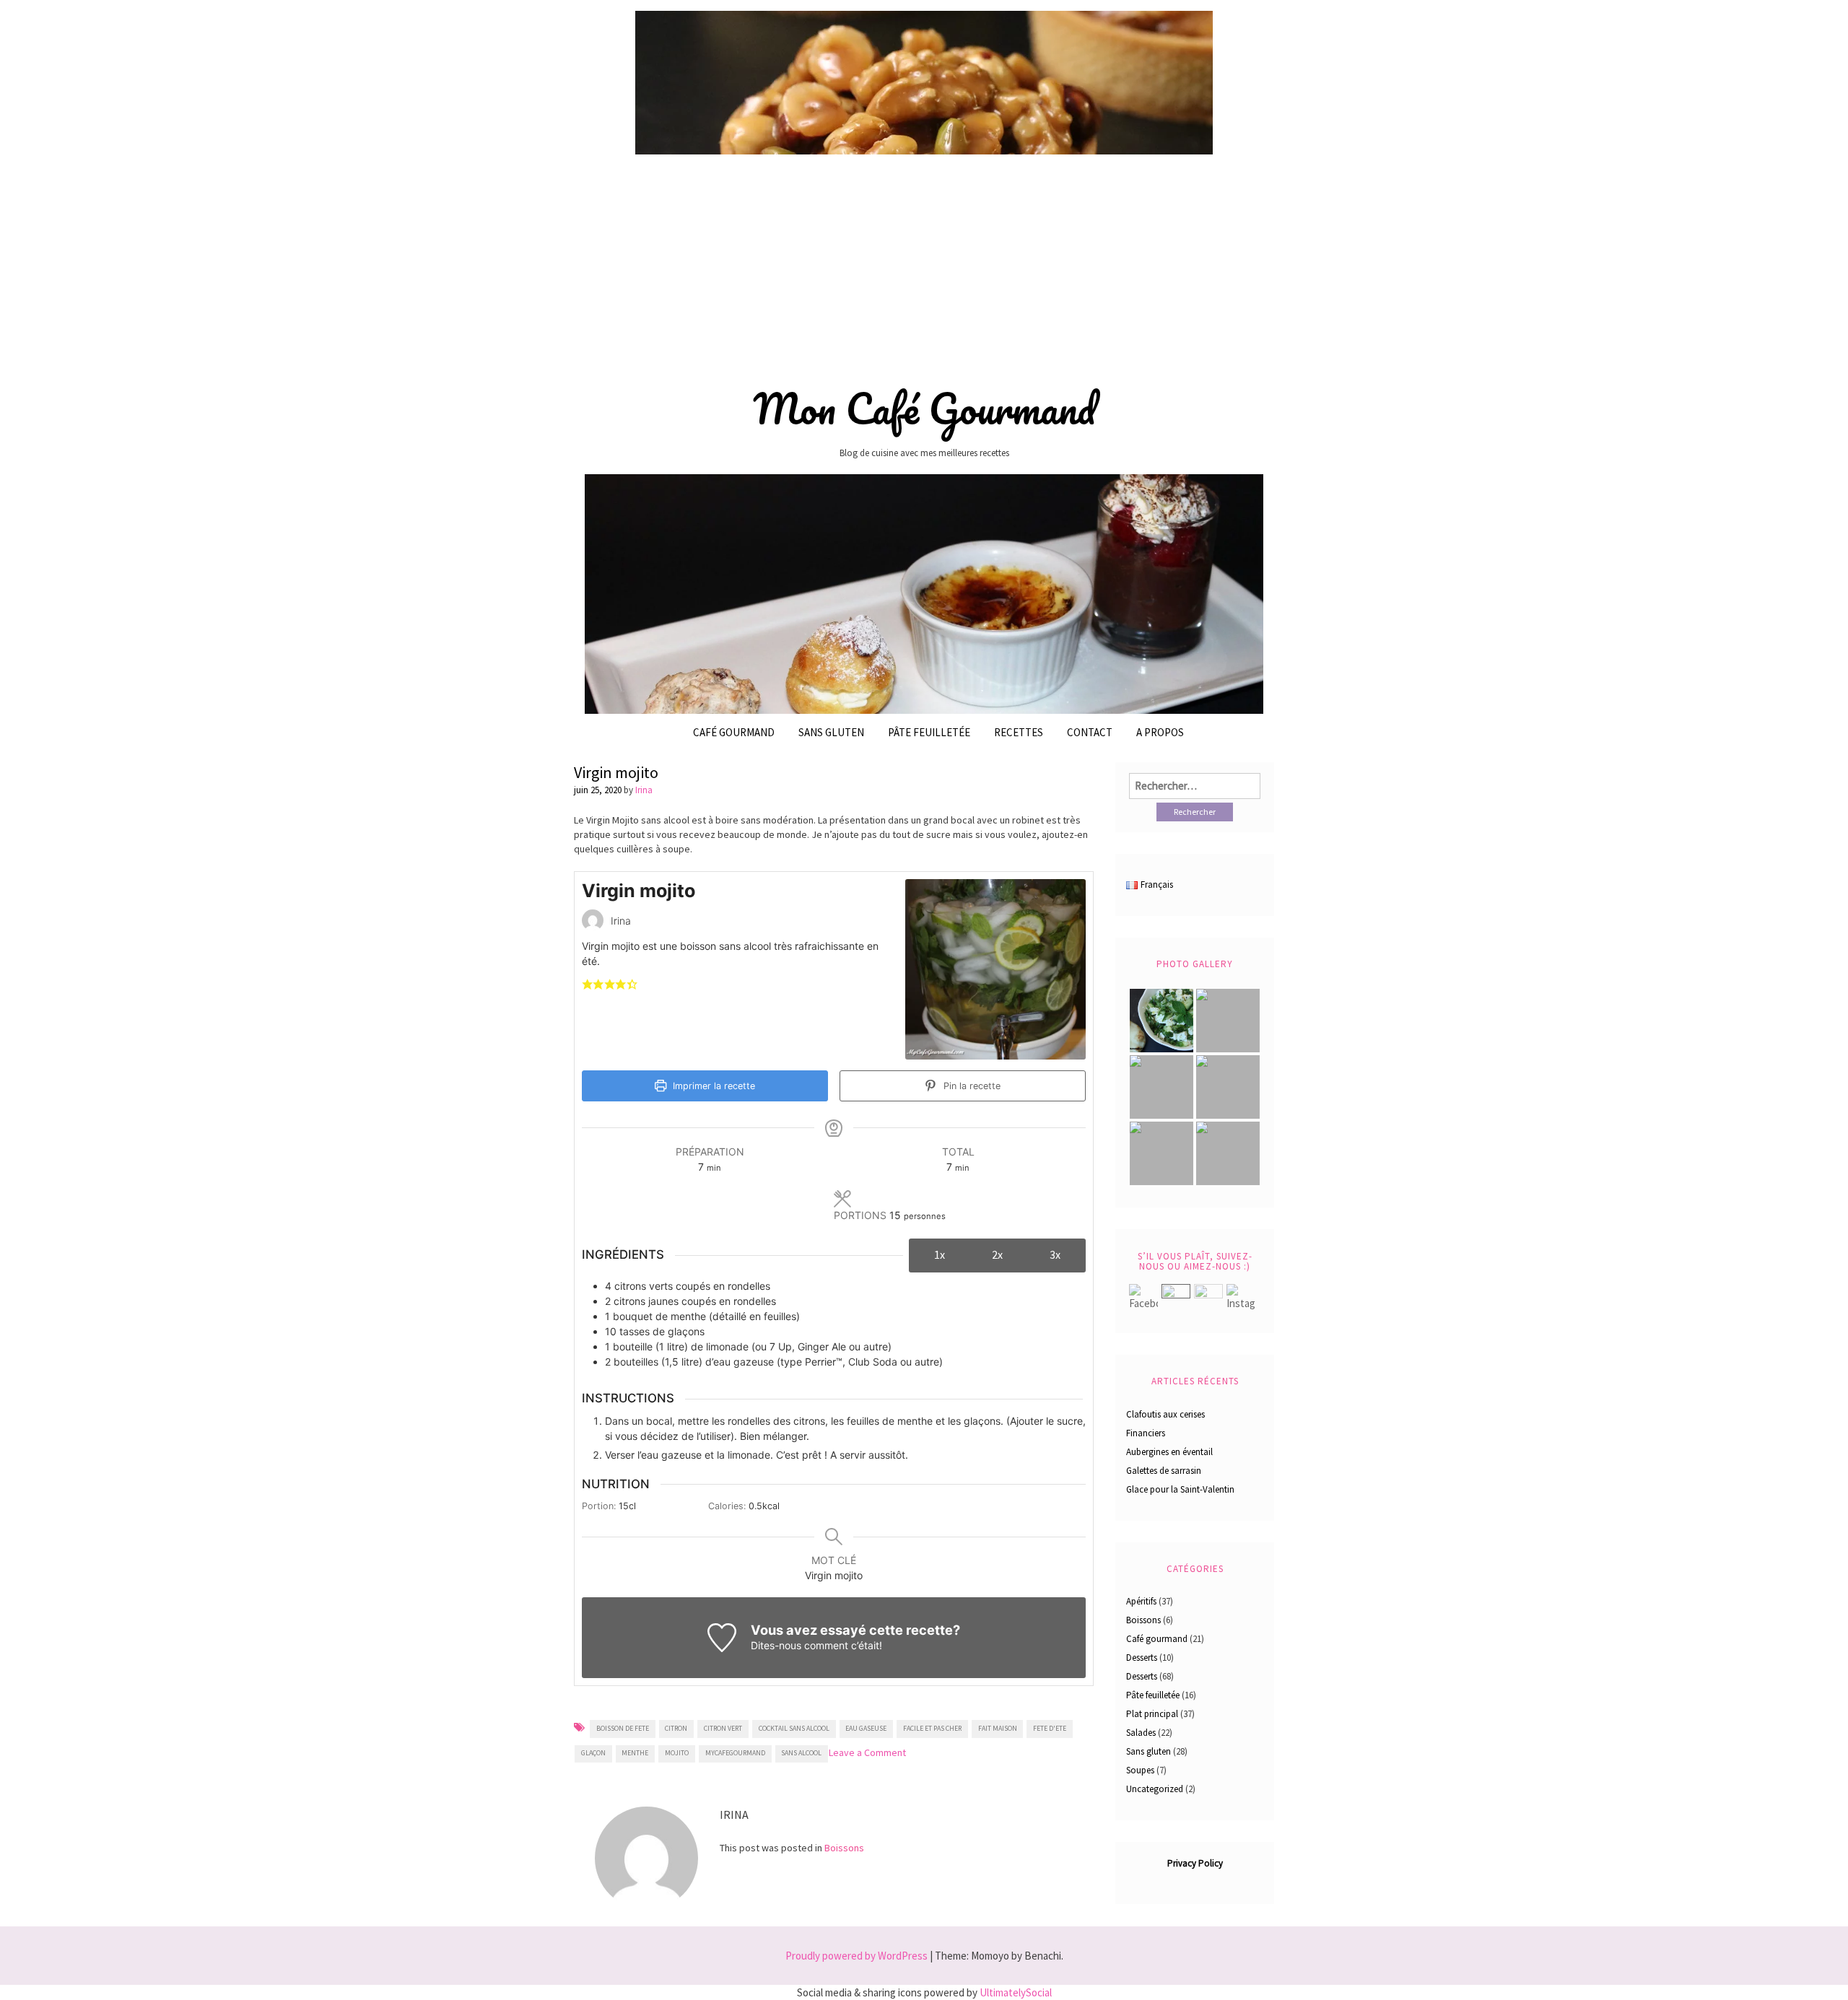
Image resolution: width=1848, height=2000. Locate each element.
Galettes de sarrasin (1164, 1471)
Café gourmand (734, 732)
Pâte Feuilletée (929, 732)
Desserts (1142, 1658)
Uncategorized (1155, 1789)
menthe (635, 1753)
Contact (1090, 732)
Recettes (1019, 732)
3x (1055, 1254)
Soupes (1140, 1770)
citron (676, 1728)
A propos (1160, 732)
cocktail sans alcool (794, 1728)
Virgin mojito (616, 772)
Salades (1141, 1733)
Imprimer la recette (712, 1086)
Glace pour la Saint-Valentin (1180, 1489)
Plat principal (1152, 1714)
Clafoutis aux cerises (1165, 1414)
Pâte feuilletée (1153, 1695)
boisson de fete (623, 1728)
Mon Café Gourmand (924, 409)
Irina (644, 790)
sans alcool (801, 1753)
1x (940, 1254)
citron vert (723, 1728)
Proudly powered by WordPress (857, 1956)
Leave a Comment (867, 1752)
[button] (587, 983)
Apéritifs (1141, 1601)
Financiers (1146, 1433)
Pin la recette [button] (971, 1086)
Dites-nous (776, 1645)
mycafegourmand (735, 1753)
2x (997, 1254)
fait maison (998, 1728)
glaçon (593, 1753)
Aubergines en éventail (1169, 1452)
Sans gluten (831, 732)
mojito (677, 1753)
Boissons (844, 1848)
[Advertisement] (924, 265)
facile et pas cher (932, 1728)
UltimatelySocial (1016, 1992)
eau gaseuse (866, 1728)
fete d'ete (1050, 1728)
